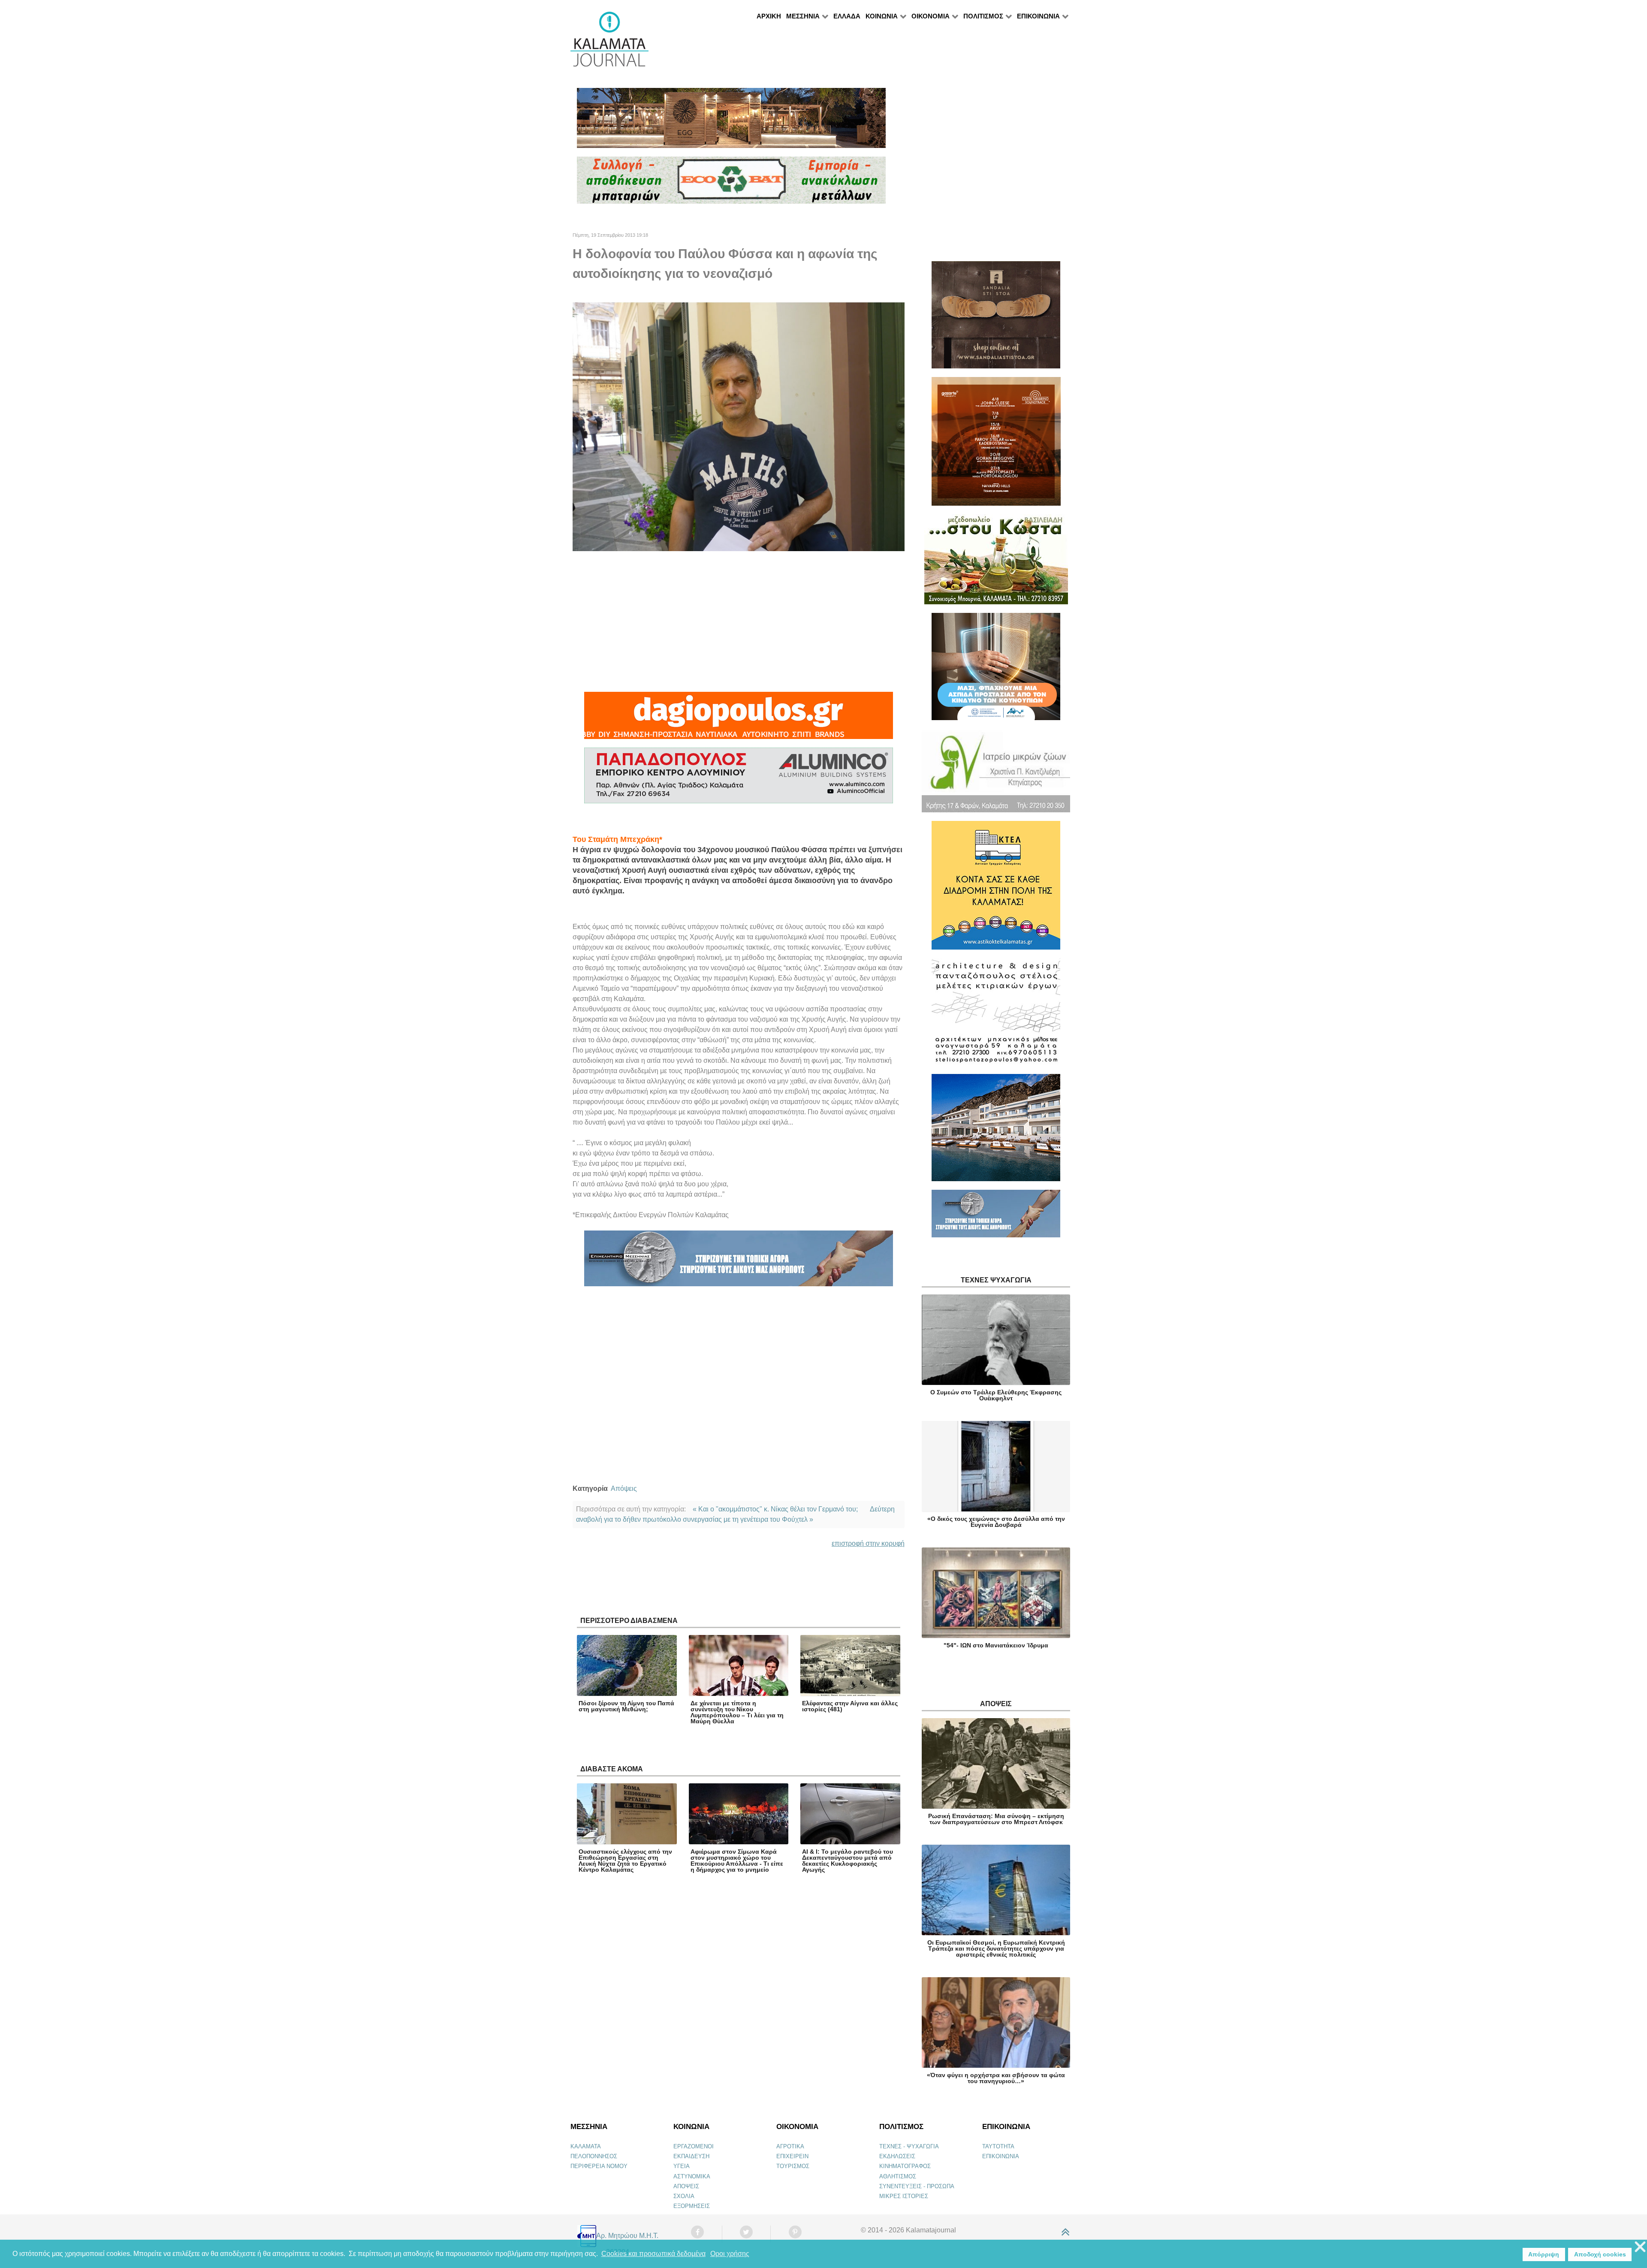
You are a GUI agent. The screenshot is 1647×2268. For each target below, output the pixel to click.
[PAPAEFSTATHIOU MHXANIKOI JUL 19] (996, 1131)
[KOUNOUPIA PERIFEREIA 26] (996, 670)
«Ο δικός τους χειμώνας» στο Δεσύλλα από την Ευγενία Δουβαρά (996, 1522)
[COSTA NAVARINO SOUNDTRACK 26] (996, 445)
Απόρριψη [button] (1544, 2254)
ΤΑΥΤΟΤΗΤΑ (998, 2146)
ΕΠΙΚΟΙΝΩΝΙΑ (1001, 2156)
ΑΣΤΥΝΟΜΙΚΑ (692, 2176)
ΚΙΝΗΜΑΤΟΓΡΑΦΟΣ (905, 2166)
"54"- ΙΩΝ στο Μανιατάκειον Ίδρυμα (996, 1645)
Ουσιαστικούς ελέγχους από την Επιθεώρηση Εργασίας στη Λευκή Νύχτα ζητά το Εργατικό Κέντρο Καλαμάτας (625, 1861)
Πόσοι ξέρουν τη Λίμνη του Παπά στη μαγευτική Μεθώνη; (626, 1706)
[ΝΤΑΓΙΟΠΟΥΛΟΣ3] (739, 719)
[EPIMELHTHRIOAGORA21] (996, 1217)
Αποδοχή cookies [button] (1600, 2254)
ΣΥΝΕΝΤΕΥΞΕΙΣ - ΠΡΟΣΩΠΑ (917, 2186)
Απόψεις (624, 1488)
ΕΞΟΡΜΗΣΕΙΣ (692, 2206)
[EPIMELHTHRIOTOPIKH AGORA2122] (739, 1262)
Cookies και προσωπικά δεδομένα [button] (653, 2254)
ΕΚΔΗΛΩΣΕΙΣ (897, 2156)
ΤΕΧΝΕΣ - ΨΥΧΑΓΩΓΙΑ (909, 2146)
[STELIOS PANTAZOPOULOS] (996, 1015)
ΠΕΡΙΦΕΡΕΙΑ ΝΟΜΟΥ (599, 2166)
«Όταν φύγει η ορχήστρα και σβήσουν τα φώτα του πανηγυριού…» (996, 2078)
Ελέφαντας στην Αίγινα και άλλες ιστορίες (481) (850, 1706)
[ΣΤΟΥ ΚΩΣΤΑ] (996, 563)
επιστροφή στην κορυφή (868, 1543)
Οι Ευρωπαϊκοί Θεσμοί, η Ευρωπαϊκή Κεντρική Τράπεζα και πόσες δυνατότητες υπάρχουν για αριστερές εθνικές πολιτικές (996, 1948)
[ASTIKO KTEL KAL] (996, 889)
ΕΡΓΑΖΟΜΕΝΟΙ (694, 2146)
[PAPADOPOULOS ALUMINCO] (739, 779)
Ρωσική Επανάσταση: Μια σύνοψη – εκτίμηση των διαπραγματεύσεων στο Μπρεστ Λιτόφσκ (996, 1819)
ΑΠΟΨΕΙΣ (686, 2186)
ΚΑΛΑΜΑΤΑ (586, 2146)
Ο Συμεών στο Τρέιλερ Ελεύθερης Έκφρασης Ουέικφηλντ (996, 1395)
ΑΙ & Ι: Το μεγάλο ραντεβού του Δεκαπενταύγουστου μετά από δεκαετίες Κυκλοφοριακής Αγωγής (848, 1861)
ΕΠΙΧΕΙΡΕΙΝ (792, 2156)
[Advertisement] (739, 621)
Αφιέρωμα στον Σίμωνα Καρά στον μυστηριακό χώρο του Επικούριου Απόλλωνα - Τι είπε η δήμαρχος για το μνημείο (737, 1861)
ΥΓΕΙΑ (682, 2166)
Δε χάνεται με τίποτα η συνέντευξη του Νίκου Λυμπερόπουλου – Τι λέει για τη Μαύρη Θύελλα (737, 1712)
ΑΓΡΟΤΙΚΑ (790, 2146)
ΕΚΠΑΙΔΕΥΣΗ (691, 2156)
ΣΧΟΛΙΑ (684, 2196)
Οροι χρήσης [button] (730, 2254)
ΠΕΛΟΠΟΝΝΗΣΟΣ (594, 2156)
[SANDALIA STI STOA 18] (996, 318)
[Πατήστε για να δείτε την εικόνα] (739, 426)
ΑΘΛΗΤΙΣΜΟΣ (898, 2176)
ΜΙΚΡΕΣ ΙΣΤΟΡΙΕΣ (904, 2196)
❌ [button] (1640, 2247)
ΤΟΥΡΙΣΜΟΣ (793, 2166)
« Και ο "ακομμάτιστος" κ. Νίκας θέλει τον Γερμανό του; (775, 1509)
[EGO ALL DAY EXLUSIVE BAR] (731, 122)
